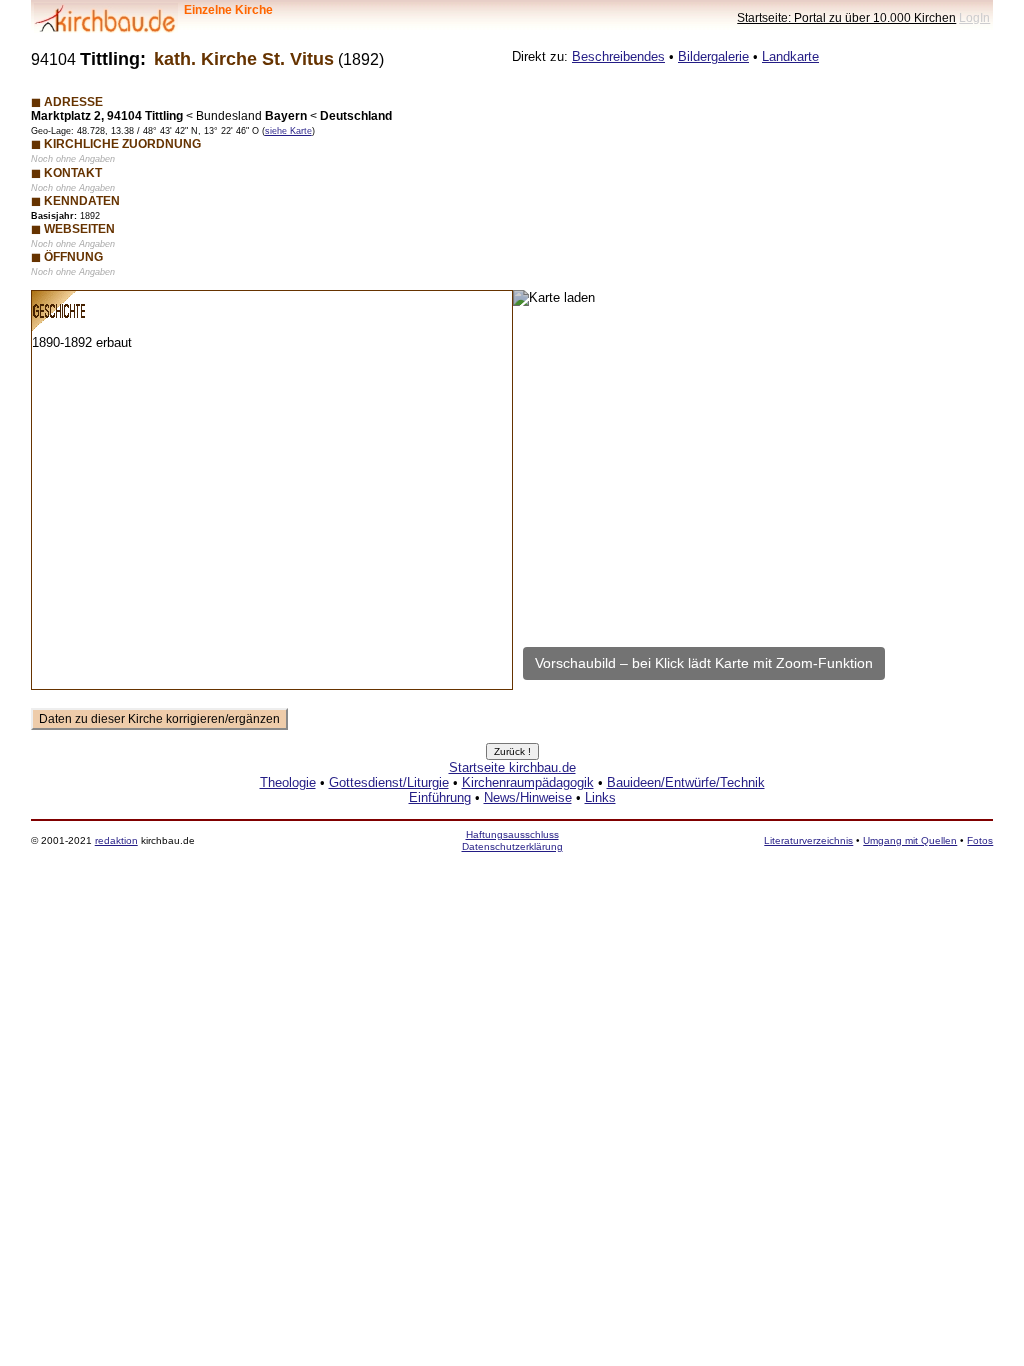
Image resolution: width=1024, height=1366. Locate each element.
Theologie (288, 782)
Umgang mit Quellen (910, 840)
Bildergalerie (713, 56)
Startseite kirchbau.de (512, 767)
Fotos (980, 840)
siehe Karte (288, 131)
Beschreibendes (618, 56)
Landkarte (790, 56)
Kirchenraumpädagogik (528, 782)
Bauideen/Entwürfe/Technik (686, 782)
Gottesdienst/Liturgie (389, 782)
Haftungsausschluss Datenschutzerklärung (512, 840)
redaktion (116, 840)
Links (600, 797)
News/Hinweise (528, 797)
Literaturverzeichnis (808, 840)
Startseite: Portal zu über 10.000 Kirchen (846, 17)
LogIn (974, 17)
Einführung (440, 797)
